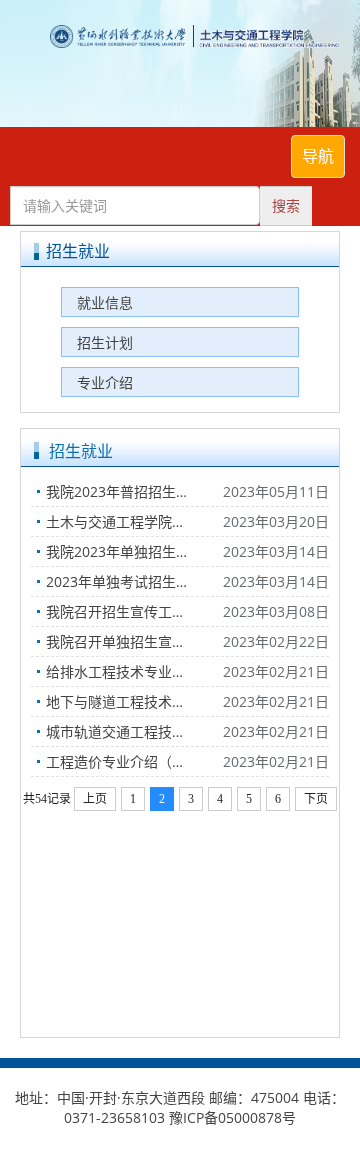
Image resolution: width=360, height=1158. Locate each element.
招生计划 (105, 342)
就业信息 (105, 302)
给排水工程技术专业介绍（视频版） (134, 671)
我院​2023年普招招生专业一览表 (134, 491)
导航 (318, 156)
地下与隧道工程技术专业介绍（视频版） (134, 701)
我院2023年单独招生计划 (125, 551)
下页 (316, 799)
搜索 (286, 205)
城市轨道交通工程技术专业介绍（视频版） (134, 731)
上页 (95, 799)
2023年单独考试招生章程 (125, 581)
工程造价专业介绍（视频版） (134, 761)
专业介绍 (105, 382)
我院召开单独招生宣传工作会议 (134, 641)
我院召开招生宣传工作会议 (130, 611)
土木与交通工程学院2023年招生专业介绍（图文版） (134, 521)
